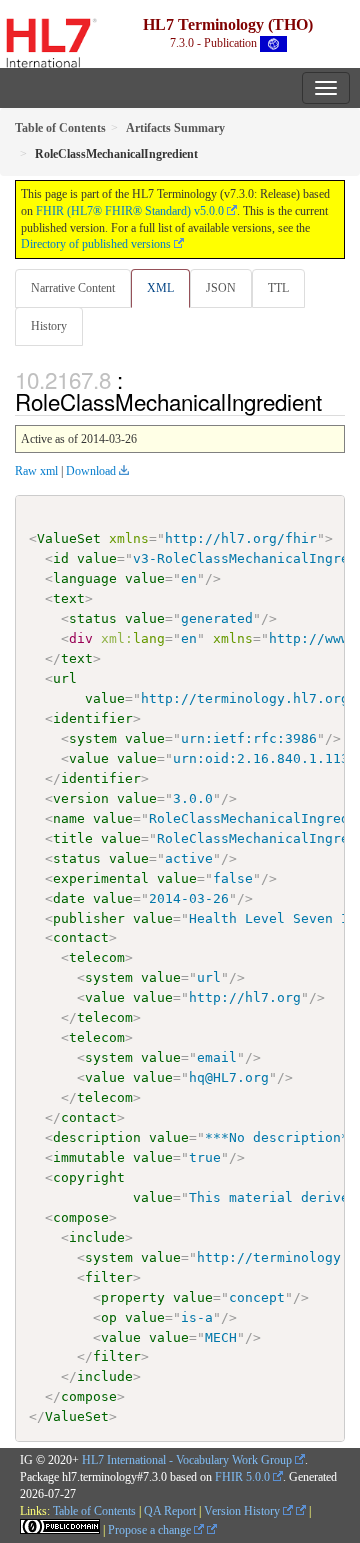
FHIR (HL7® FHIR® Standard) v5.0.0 (130, 211)
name (69, 818)
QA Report (170, 1511)
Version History (243, 1511)
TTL (278, 288)
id (61, 558)
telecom (97, 957)
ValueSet (69, 538)
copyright (89, 1177)
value (97, 558)
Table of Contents (94, 1511)
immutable (89, 1157)
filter (109, 1277)
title (73, 838)
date (69, 898)
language (85, 578)
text (69, 598)
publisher (89, 918)
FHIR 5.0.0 (242, 1477)
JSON (221, 288)
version (81, 798)
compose (81, 1217)
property (133, 1297)
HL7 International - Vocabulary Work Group (187, 1460)
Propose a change (151, 1530)
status (93, 618)
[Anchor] (333, 401)
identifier (93, 718)
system (93, 738)
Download (91, 471)
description (97, 1137)
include (97, 1237)
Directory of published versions (96, 244)
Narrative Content (73, 288)
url (65, 678)
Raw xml (36, 471)
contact (81, 937)
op (109, 1317)
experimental (101, 878)
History (49, 326)
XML (160, 288)
